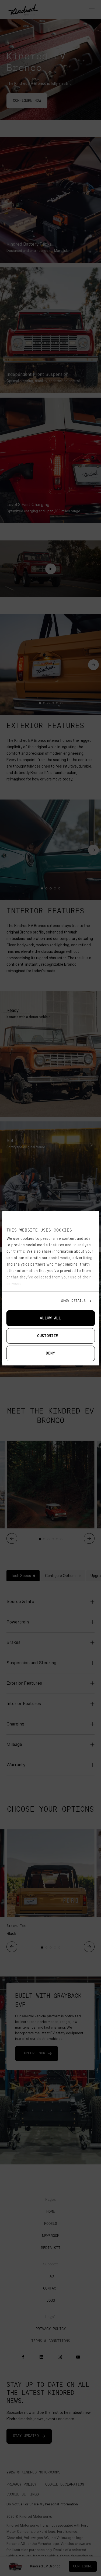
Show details (73, 1301)
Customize (48, 1336)
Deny (50, 1353)
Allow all (50, 1318)
